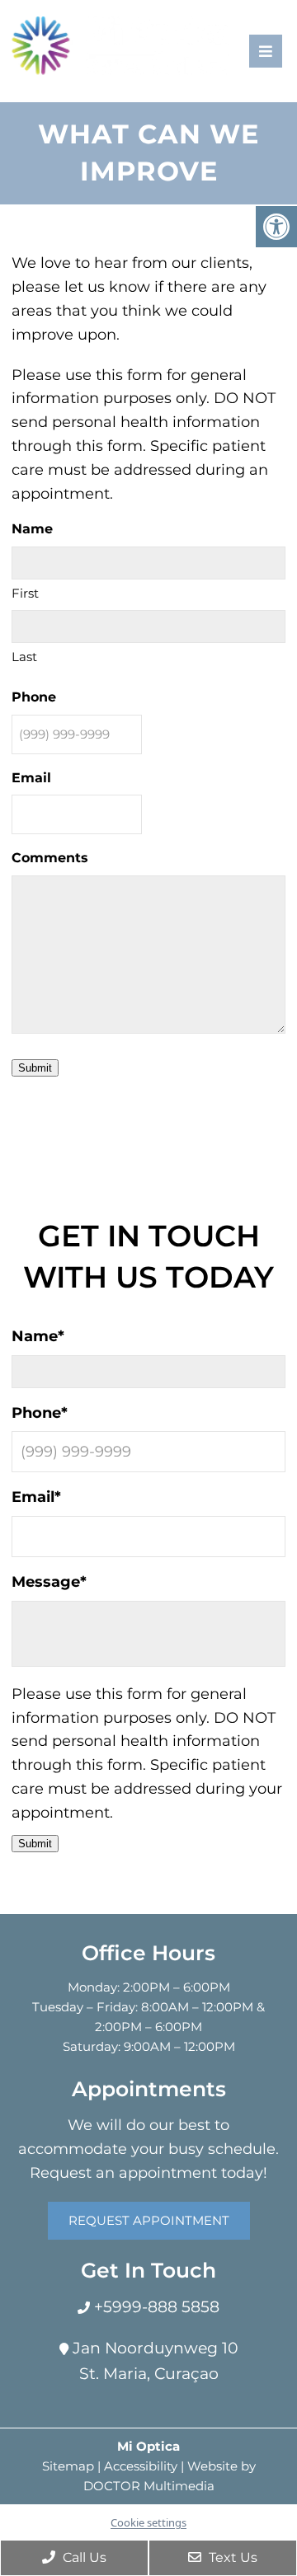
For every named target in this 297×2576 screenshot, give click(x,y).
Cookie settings (148, 2522)
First (25, 593)
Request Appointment (149, 2220)
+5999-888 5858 (155, 2307)
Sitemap (68, 2466)
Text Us (231, 2557)
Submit (35, 1068)
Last (24, 657)
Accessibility (141, 2466)
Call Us (83, 2557)
